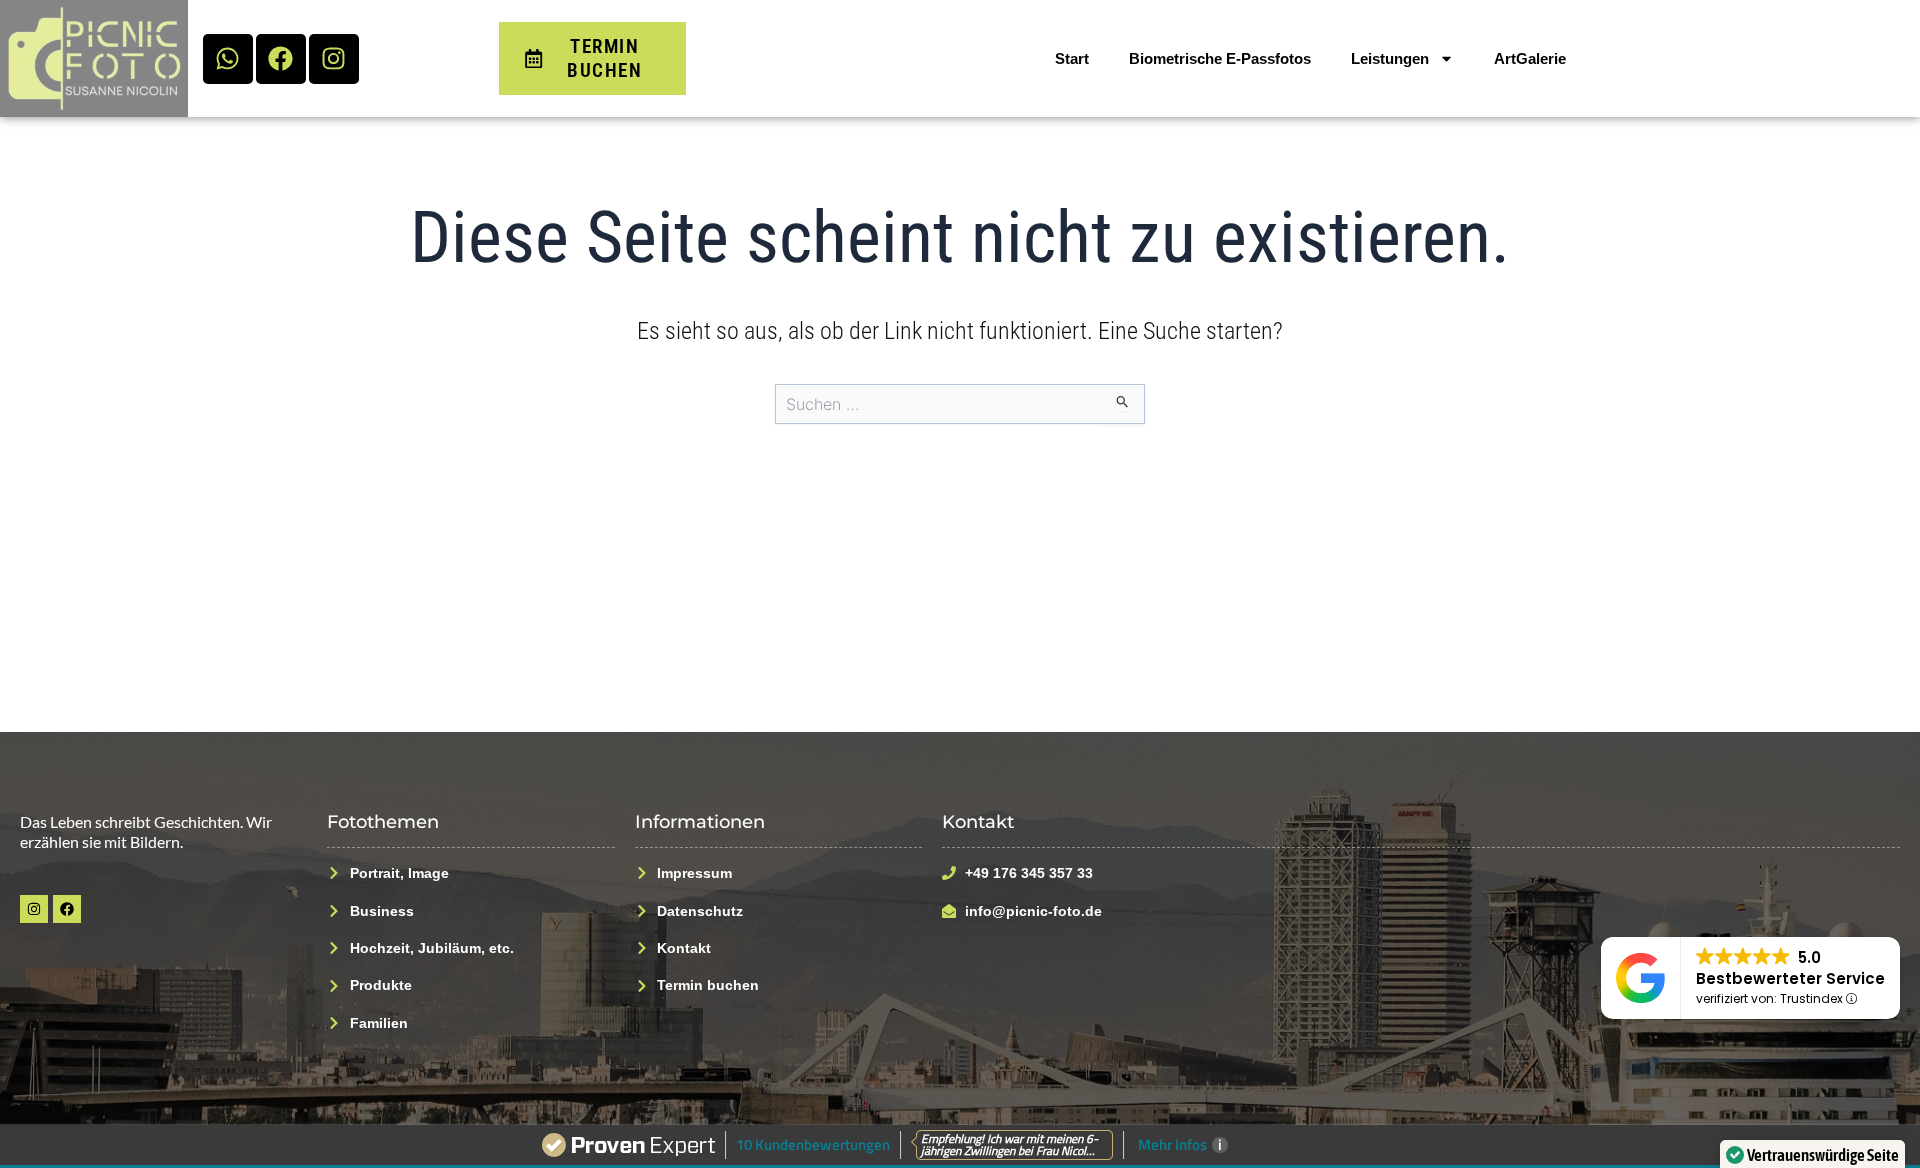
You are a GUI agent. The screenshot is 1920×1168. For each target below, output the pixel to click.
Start (1072, 58)
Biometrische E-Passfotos (1220, 58)
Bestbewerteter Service (1790, 978)
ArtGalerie (1530, 58)
